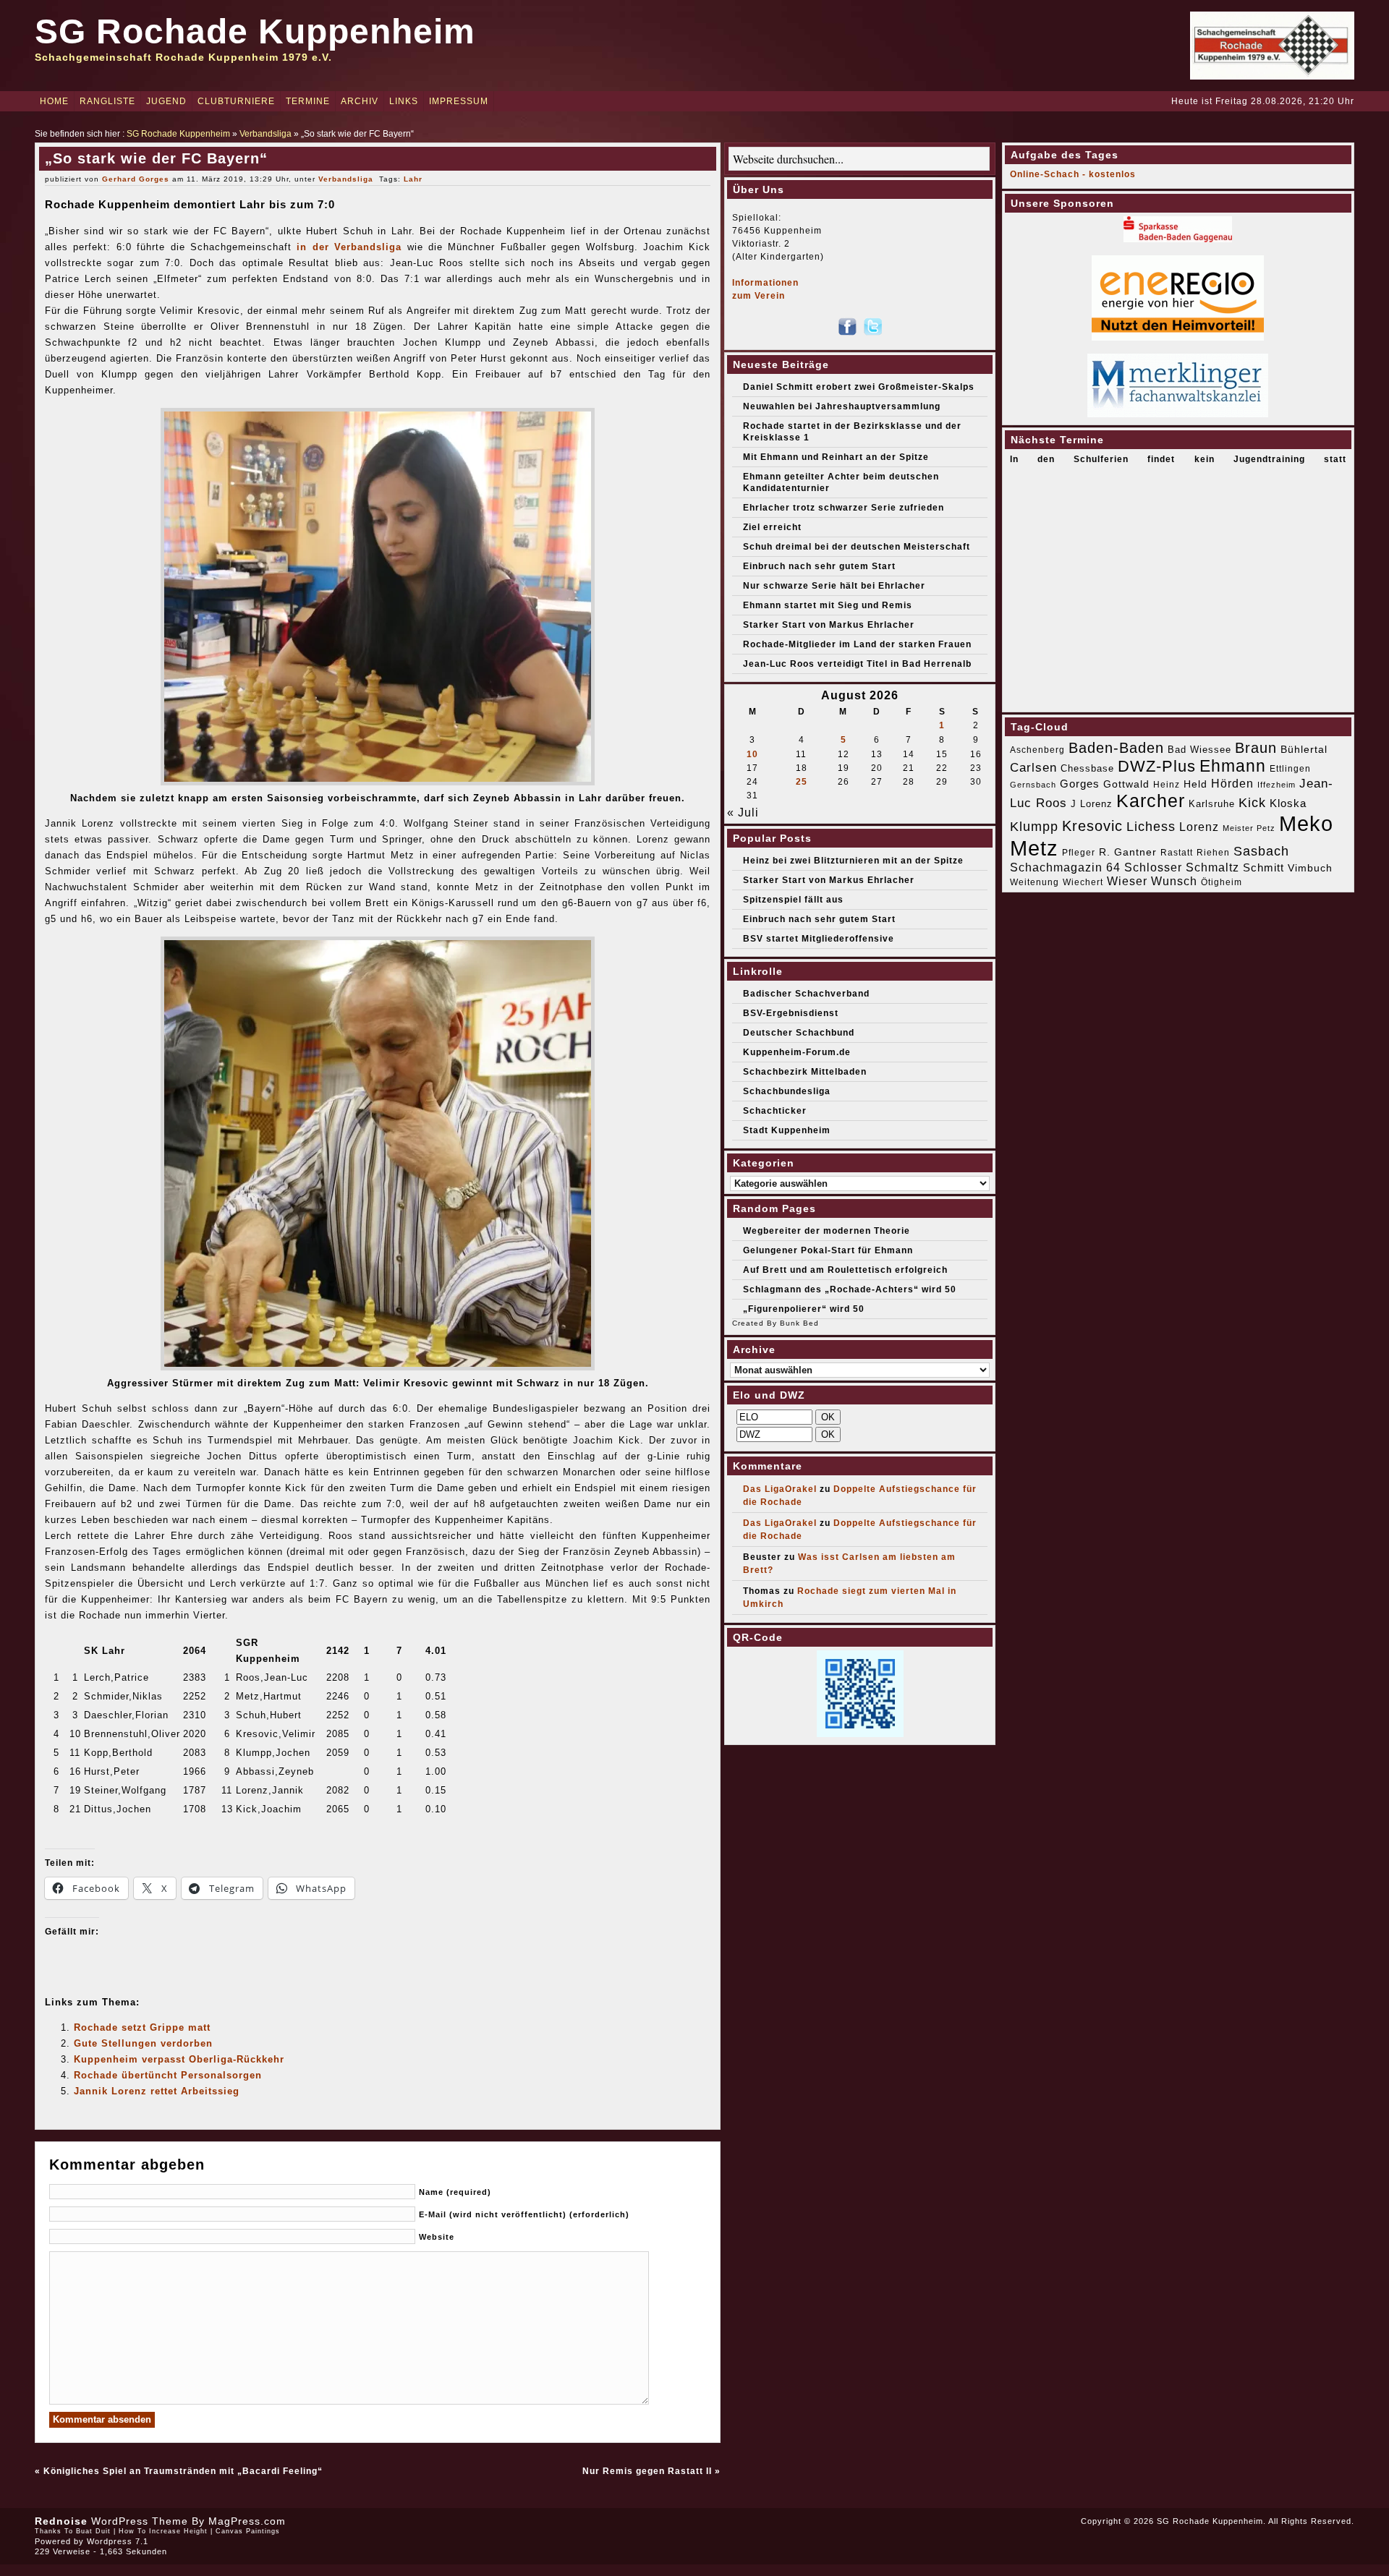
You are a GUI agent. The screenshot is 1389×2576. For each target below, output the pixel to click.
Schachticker (775, 1111)
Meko (1306, 823)
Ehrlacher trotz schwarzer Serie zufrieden (844, 508)
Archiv (360, 101)
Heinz (1167, 785)
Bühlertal (1304, 750)
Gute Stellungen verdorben (143, 2043)
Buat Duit (93, 2531)
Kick (1252, 803)
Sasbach (1261, 851)
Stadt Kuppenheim (787, 1130)
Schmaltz (1212, 867)
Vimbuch (1310, 868)
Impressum (459, 101)
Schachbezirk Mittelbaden (805, 1072)
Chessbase (1087, 768)
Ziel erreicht (772, 527)
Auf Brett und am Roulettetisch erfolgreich (845, 1270)
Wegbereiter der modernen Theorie (827, 1231)
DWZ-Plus (1157, 766)
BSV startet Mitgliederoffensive (819, 939)
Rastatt (1177, 853)
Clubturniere (236, 101)
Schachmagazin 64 (1065, 867)
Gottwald (1126, 784)
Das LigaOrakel (780, 1489)
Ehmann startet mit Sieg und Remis (828, 605)
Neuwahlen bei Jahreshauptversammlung (842, 406)
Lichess (1151, 827)
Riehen (1213, 853)
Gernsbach (1033, 785)
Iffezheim (1277, 785)
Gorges (1080, 784)
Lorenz (1199, 827)
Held (1195, 784)
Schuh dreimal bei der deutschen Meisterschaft (857, 547)
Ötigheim (1222, 882)
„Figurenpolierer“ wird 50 (804, 1309)
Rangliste (107, 101)
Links (404, 101)
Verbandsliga (266, 134)
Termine (308, 101)
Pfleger (1079, 853)
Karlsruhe (1212, 804)
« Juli (743, 813)
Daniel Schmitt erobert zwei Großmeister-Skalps (859, 387)
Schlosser (1153, 867)
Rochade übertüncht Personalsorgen (168, 2075)
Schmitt (1263, 867)
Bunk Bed (799, 1323)
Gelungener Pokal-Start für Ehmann (828, 1250)
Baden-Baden (1116, 748)
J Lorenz (1092, 804)
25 (802, 782)
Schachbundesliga (787, 1091)
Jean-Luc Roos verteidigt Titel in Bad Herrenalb (857, 664)
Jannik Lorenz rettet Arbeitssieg (157, 2091)
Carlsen (1033, 767)
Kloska (1288, 803)
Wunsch (1174, 881)
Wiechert (1083, 882)
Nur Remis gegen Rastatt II (647, 2471)
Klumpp (1034, 826)
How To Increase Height (163, 2531)
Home (54, 101)
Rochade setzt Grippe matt (142, 2027)
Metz (1034, 848)
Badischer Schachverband (806, 994)
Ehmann (1233, 766)
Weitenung (1035, 882)
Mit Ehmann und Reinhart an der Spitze (836, 457)
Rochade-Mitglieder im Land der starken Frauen (857, 644)
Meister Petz (1249, 828)
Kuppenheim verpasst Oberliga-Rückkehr (179, 2059)
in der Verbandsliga (349, 247)
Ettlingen (1290, 769)
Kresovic (1092, 826)
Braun (1256, 748)
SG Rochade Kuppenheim (255, 31)
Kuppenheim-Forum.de (797, 1052)
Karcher (1151, 801)
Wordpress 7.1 (118, 2541)
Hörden (1232, 783)
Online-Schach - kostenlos (1073, 174)
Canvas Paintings (248, 2531)
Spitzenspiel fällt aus (793, 900)
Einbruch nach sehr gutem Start (819, 566)
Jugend (166, 101)
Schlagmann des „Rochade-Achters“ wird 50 (850, 1289)
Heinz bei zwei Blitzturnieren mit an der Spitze (853, 861)
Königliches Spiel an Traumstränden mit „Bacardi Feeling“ (183, 2471)
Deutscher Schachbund (799, 1033)
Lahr (413, 179)
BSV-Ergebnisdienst (791, 1013)
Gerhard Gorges (136, 179)
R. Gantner (1128, 852)
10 (752, 754)
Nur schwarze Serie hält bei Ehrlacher (834, 586)
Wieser (1127, 881)
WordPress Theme (140, 2521)
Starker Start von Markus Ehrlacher (829, 625)
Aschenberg (1037, 750)
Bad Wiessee (1199, 750)
